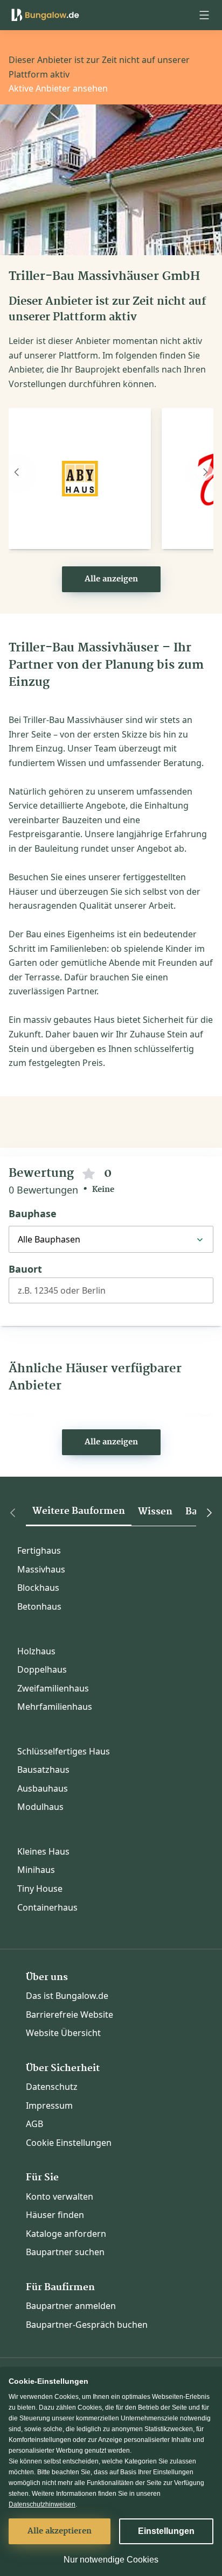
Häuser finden (55, 2215)
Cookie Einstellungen (69, 2143)
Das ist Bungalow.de (67, 1996)
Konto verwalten (60, 2196)
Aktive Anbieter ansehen (58, 88)
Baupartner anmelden (71, 2306)
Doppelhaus (42, 1669)
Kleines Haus (43, 1851)
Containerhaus (47, 1907)
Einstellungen (166, 2531)
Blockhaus (38, 1588)
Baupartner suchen (65, 2252)
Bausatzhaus (43, 1770)
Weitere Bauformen (79, 1511)
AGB (34, 2124)
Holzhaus (36, 1651)
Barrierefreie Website (70, 2015)
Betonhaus (39, 1606)
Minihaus (36, 1870)
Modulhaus (40, 1807)
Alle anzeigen (111, 579)
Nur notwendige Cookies (111, 2560)
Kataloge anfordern (66, 2234)
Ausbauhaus (43, 1788)
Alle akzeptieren (60, 2531)
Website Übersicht (63, 2033)
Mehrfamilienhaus (55, 1707)
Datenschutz (52, 2087)
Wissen (155, 1512)
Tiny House (40, 1889)
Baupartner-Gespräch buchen (87, 2325)
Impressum (49, 2105)
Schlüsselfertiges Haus (64, 1751)
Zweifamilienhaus (53, 1688)
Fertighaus (39, 1550)
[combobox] (111, 1295)
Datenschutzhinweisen (42, 2504)
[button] (204, 15)
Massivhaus (41, 1569)
